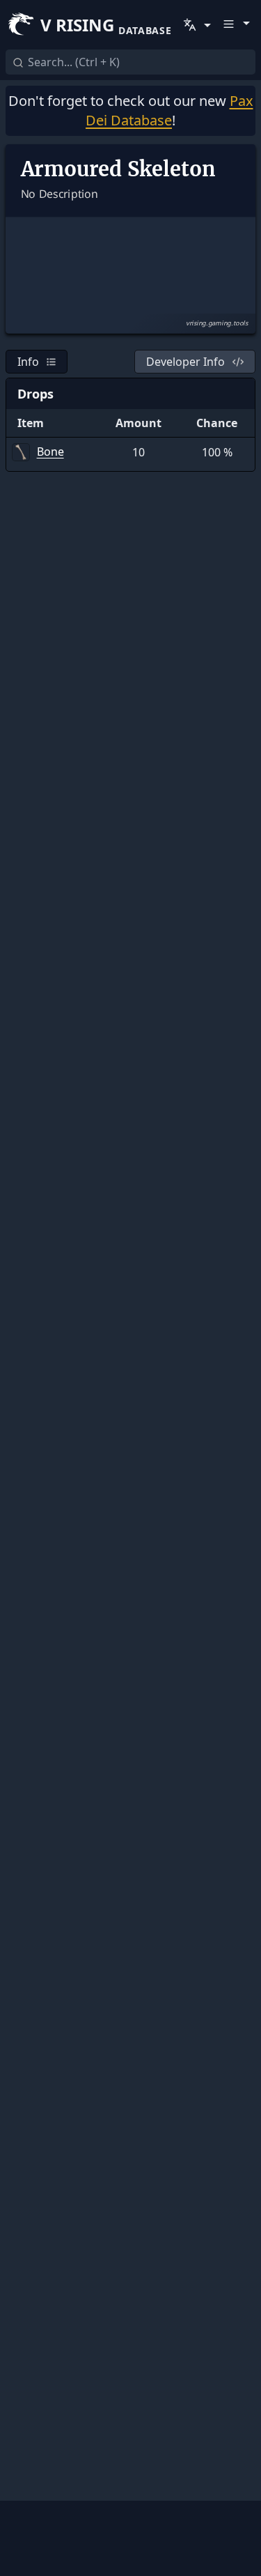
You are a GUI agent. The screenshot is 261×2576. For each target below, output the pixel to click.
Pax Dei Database (169, 110)
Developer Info (185, 362)
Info (28, 362)
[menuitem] (196, 25)
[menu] (196, 25)
